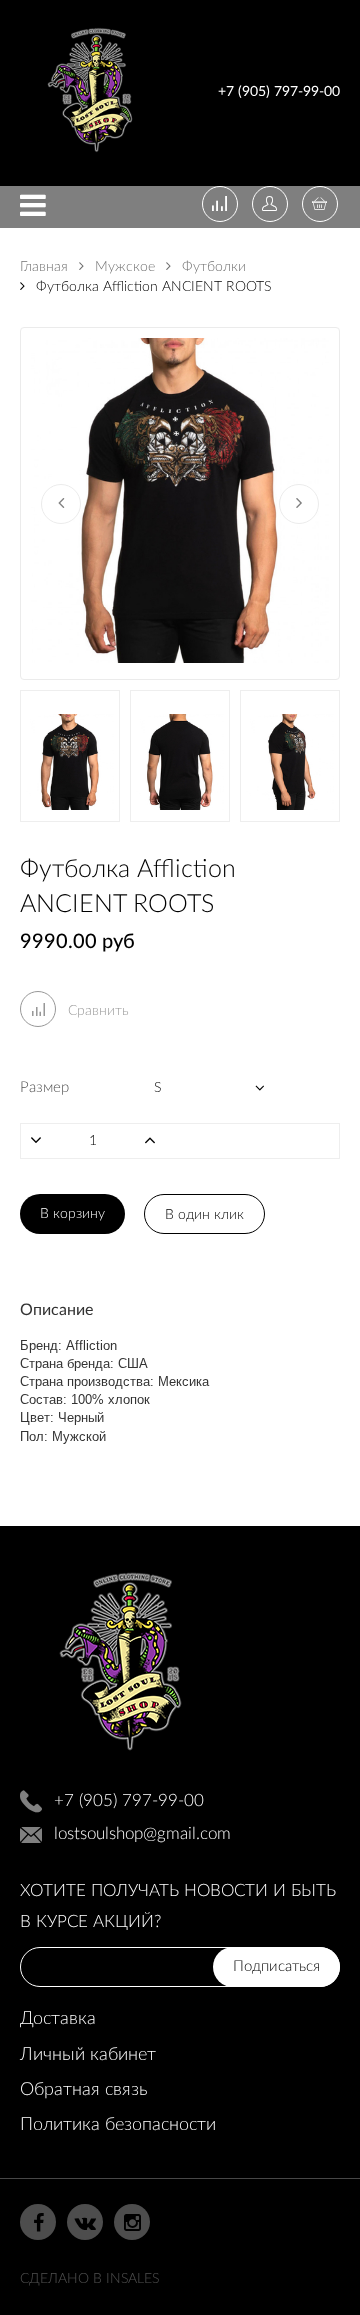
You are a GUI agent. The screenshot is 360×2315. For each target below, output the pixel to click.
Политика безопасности (118, 2125)
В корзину (72, 1214)
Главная (44, 267)
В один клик (204, 1215)
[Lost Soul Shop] (90, 155)
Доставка (58, 2019)
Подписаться (276, 1966)
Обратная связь (83, 2090)
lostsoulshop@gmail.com (142, 1833)
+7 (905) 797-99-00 (279, 92)
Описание (56, 1310)
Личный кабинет (88, 2055)
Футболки (212, 267)
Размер (44, 1087)
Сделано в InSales (89, 2279)
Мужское (123, 267)
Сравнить (96, 1011)
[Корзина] (320, 206)
